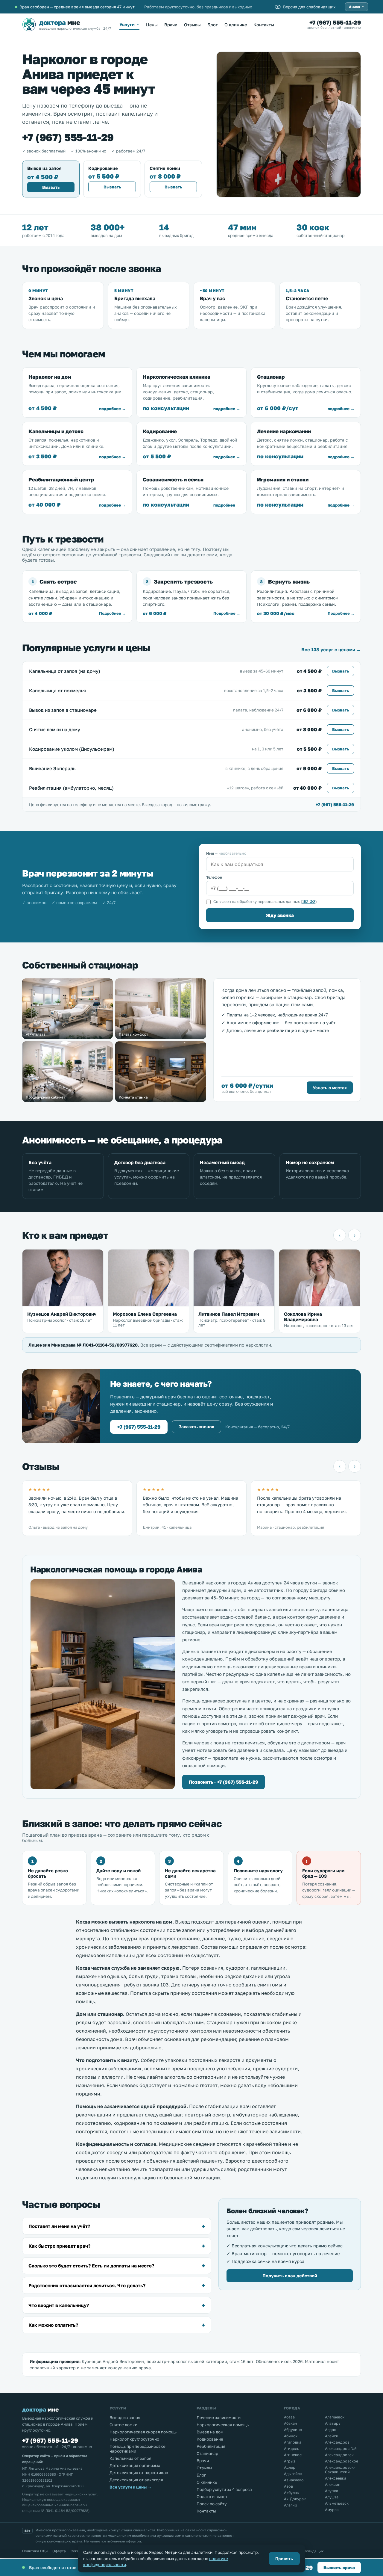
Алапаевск (335, 2417)
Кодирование (210, 2439)
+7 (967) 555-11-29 (335, 22)
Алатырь (333, 2423)
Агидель (292, 2449)
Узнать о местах (330, 1088)
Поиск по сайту (212, 2504)
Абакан (291, 2423)
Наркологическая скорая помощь (143, 2432)
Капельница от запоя (130, 2458)
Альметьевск (337, 2503)
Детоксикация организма (135, 2465)
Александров (337, 2442)
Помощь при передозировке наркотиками (137, 2449)
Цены (152, 25)
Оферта (59, 2551)
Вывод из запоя (125, 2418)
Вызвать (51, 187)
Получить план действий (290, 2276)
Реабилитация (211, 2446)
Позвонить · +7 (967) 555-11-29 (224, 1782)
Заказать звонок (196, 1427)
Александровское (342, 2461)
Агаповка (293, 2442)
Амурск (332, 2510)
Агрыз (290, 2461)
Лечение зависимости (219, 2418)
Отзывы (192, 25)
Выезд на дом (210, 2432)
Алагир (291, 2505)
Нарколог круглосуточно (134, 2439)
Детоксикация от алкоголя (136, 2480)
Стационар (207, 2453)
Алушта (332, 2497)
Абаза (289, 2417)
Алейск (332, 2436)
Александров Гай (341, 2449)
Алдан (331, 2430)
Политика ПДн (35, 2551)
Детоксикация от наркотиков (139, 2473)
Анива (357, 7)
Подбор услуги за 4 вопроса (224, 2489)
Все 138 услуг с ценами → (331, 649)
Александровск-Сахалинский (340, 2470)
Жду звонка (280, 915)
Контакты (264, 25)
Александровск (339, 2455)
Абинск (291, 2436)
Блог (213, 25)
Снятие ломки (123, 2425)
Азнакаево (294, 2480)
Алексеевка (336, 2478)
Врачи (171, 25)
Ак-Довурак (295, 2499)
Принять (284, 2559)
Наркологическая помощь (223, 2425)
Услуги (129, 24)
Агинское (293, 2455)
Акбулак (291, 2493)
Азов (288, 2486)
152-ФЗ (309, 902)
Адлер (290, 2467)
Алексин (333, 2484)
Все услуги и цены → (131, 2487)
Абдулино (293, 2430)
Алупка (332, 2491)
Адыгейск (293, 2474)
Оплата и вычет (212, 2497)
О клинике (236, 25)
